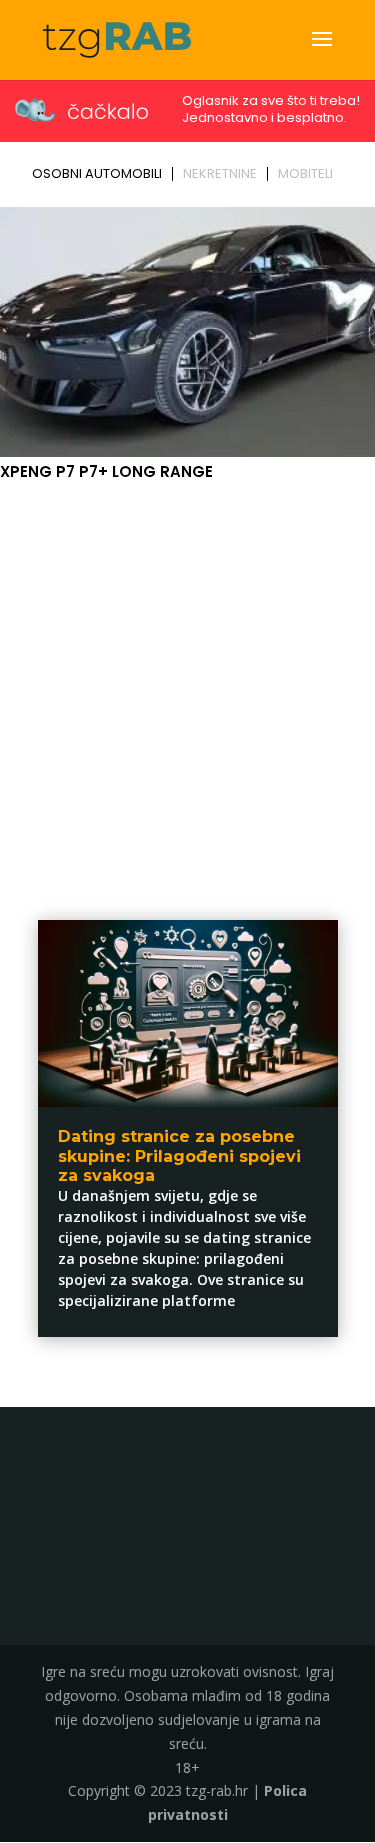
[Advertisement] (187, 682)
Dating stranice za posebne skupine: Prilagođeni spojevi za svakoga (179, 1155)
